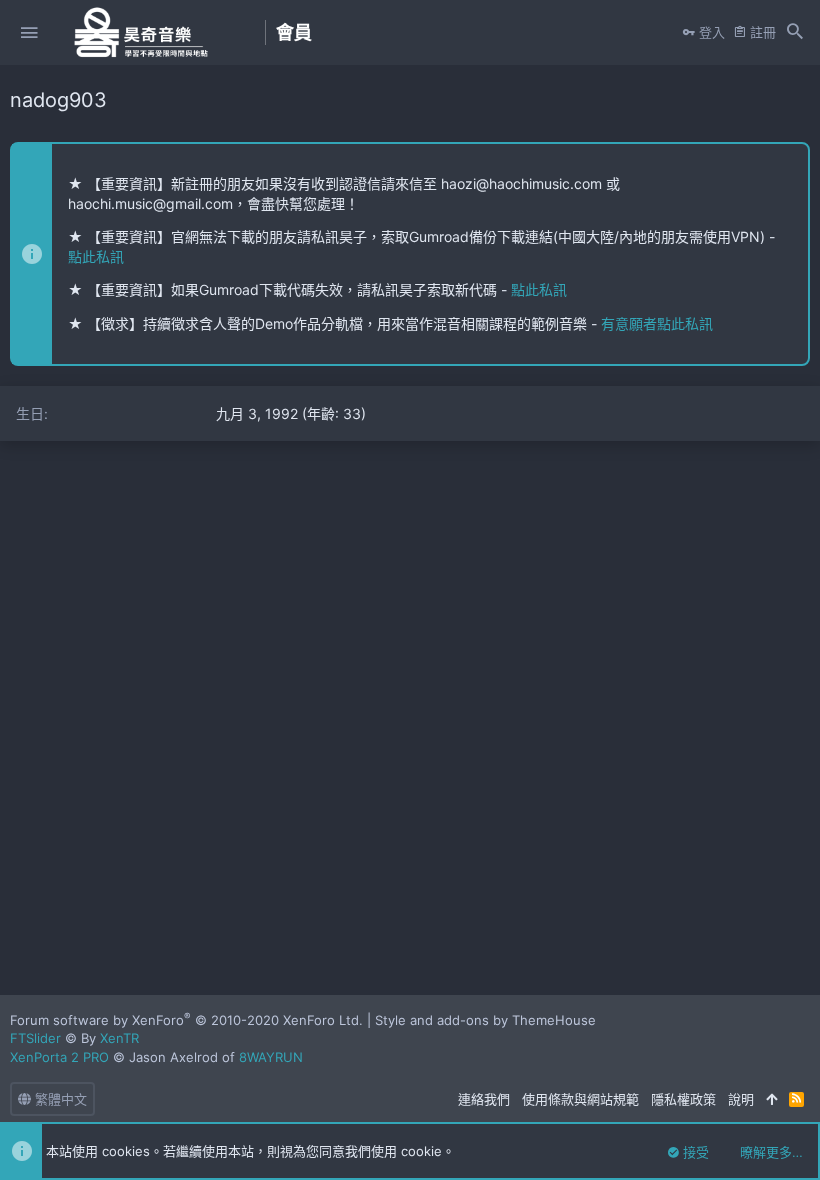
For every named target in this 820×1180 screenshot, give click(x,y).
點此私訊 (96, 256)
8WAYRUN (271, 1057)
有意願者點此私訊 (657, 323)
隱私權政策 (683, 1099)
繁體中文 (59, 1099)
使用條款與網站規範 (580, 1099)
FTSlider (35, 1038)
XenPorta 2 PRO (59, 1057)
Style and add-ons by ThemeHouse (485, 1020)
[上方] (771, 1099)
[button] (29, 33)
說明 (741, 1099)
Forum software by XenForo (186, 1020)
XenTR (119, 1038)
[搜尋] (795, 33)
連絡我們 (484, 1099)
